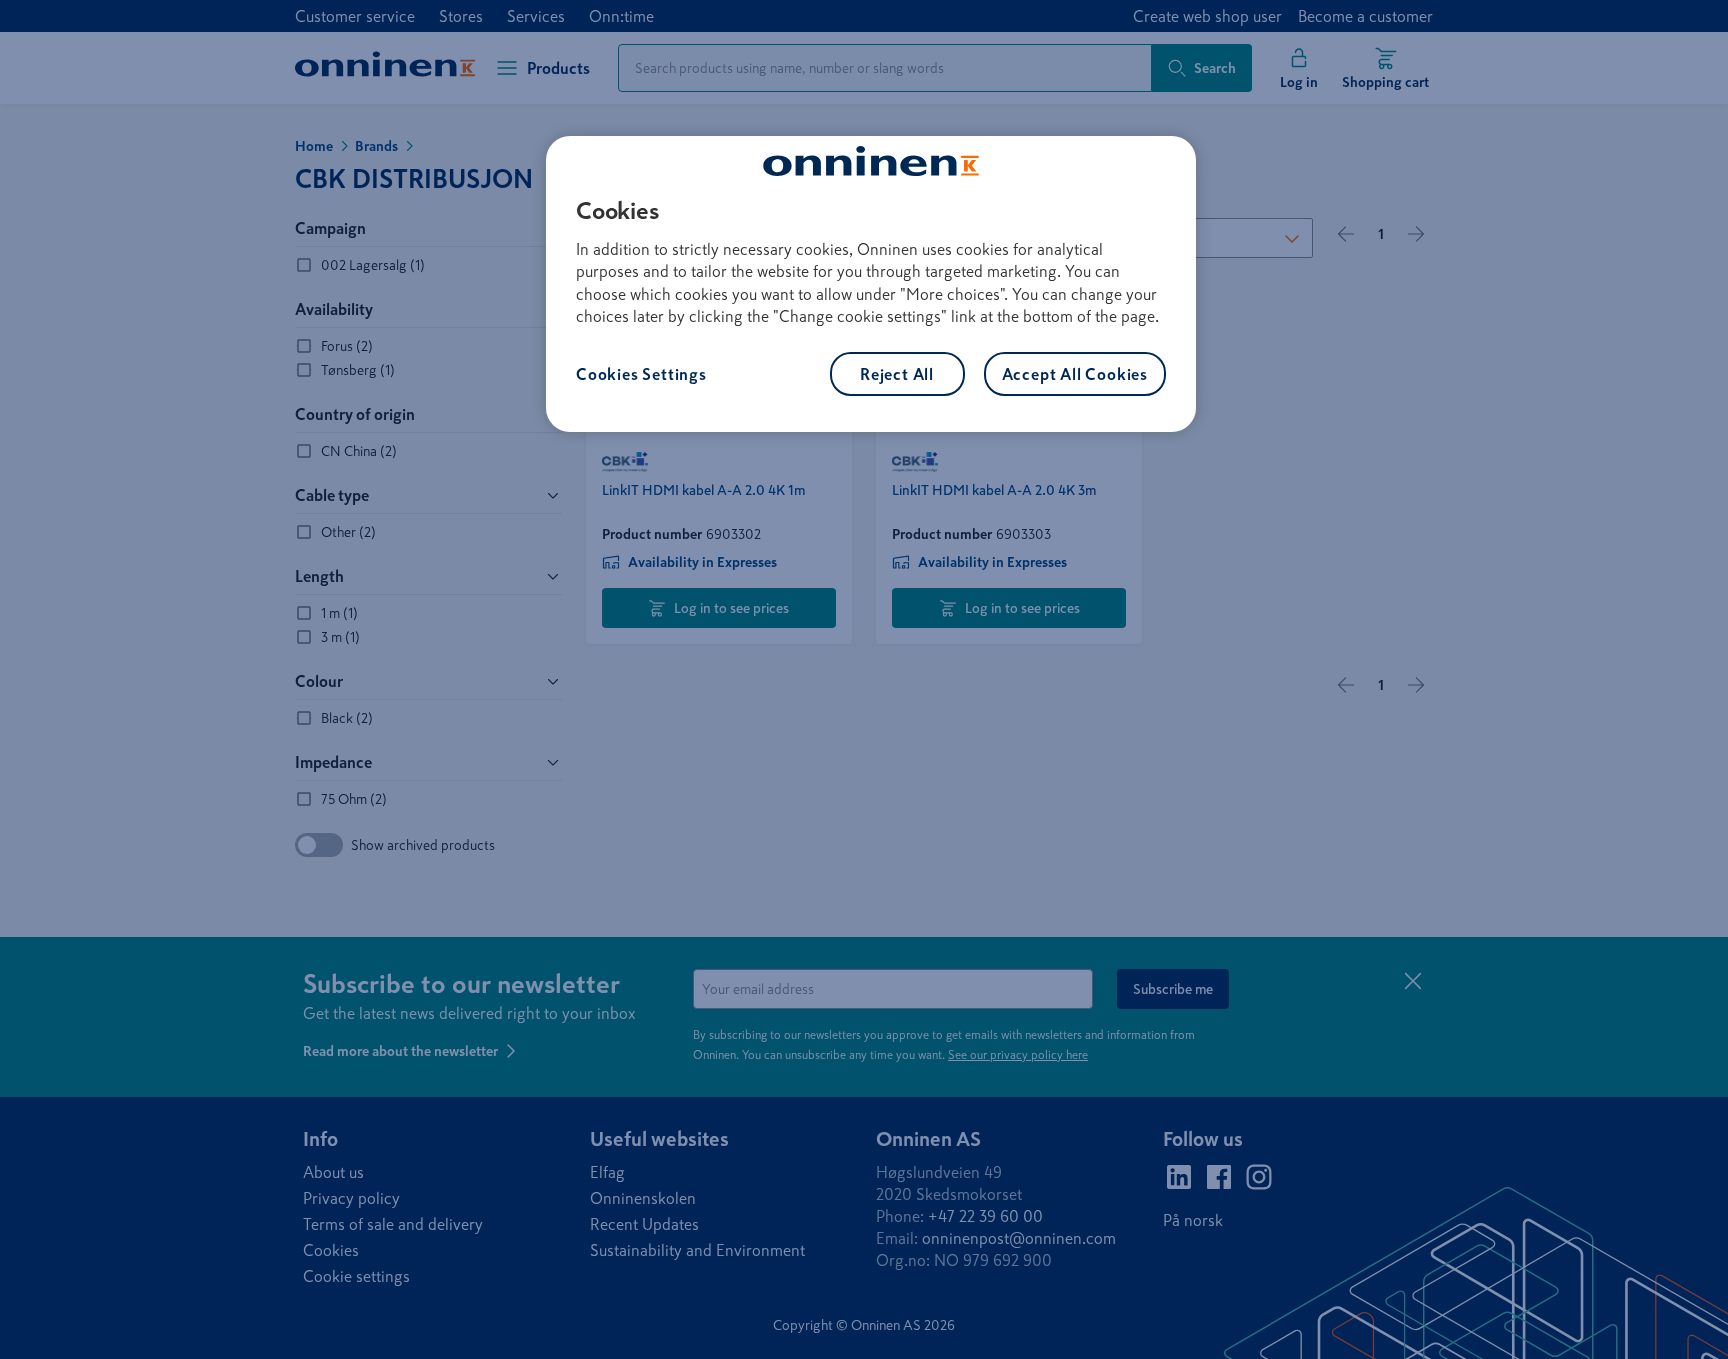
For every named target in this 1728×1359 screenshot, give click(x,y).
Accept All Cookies (1075, 374)
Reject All (897, 374)
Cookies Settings (641, 374)
